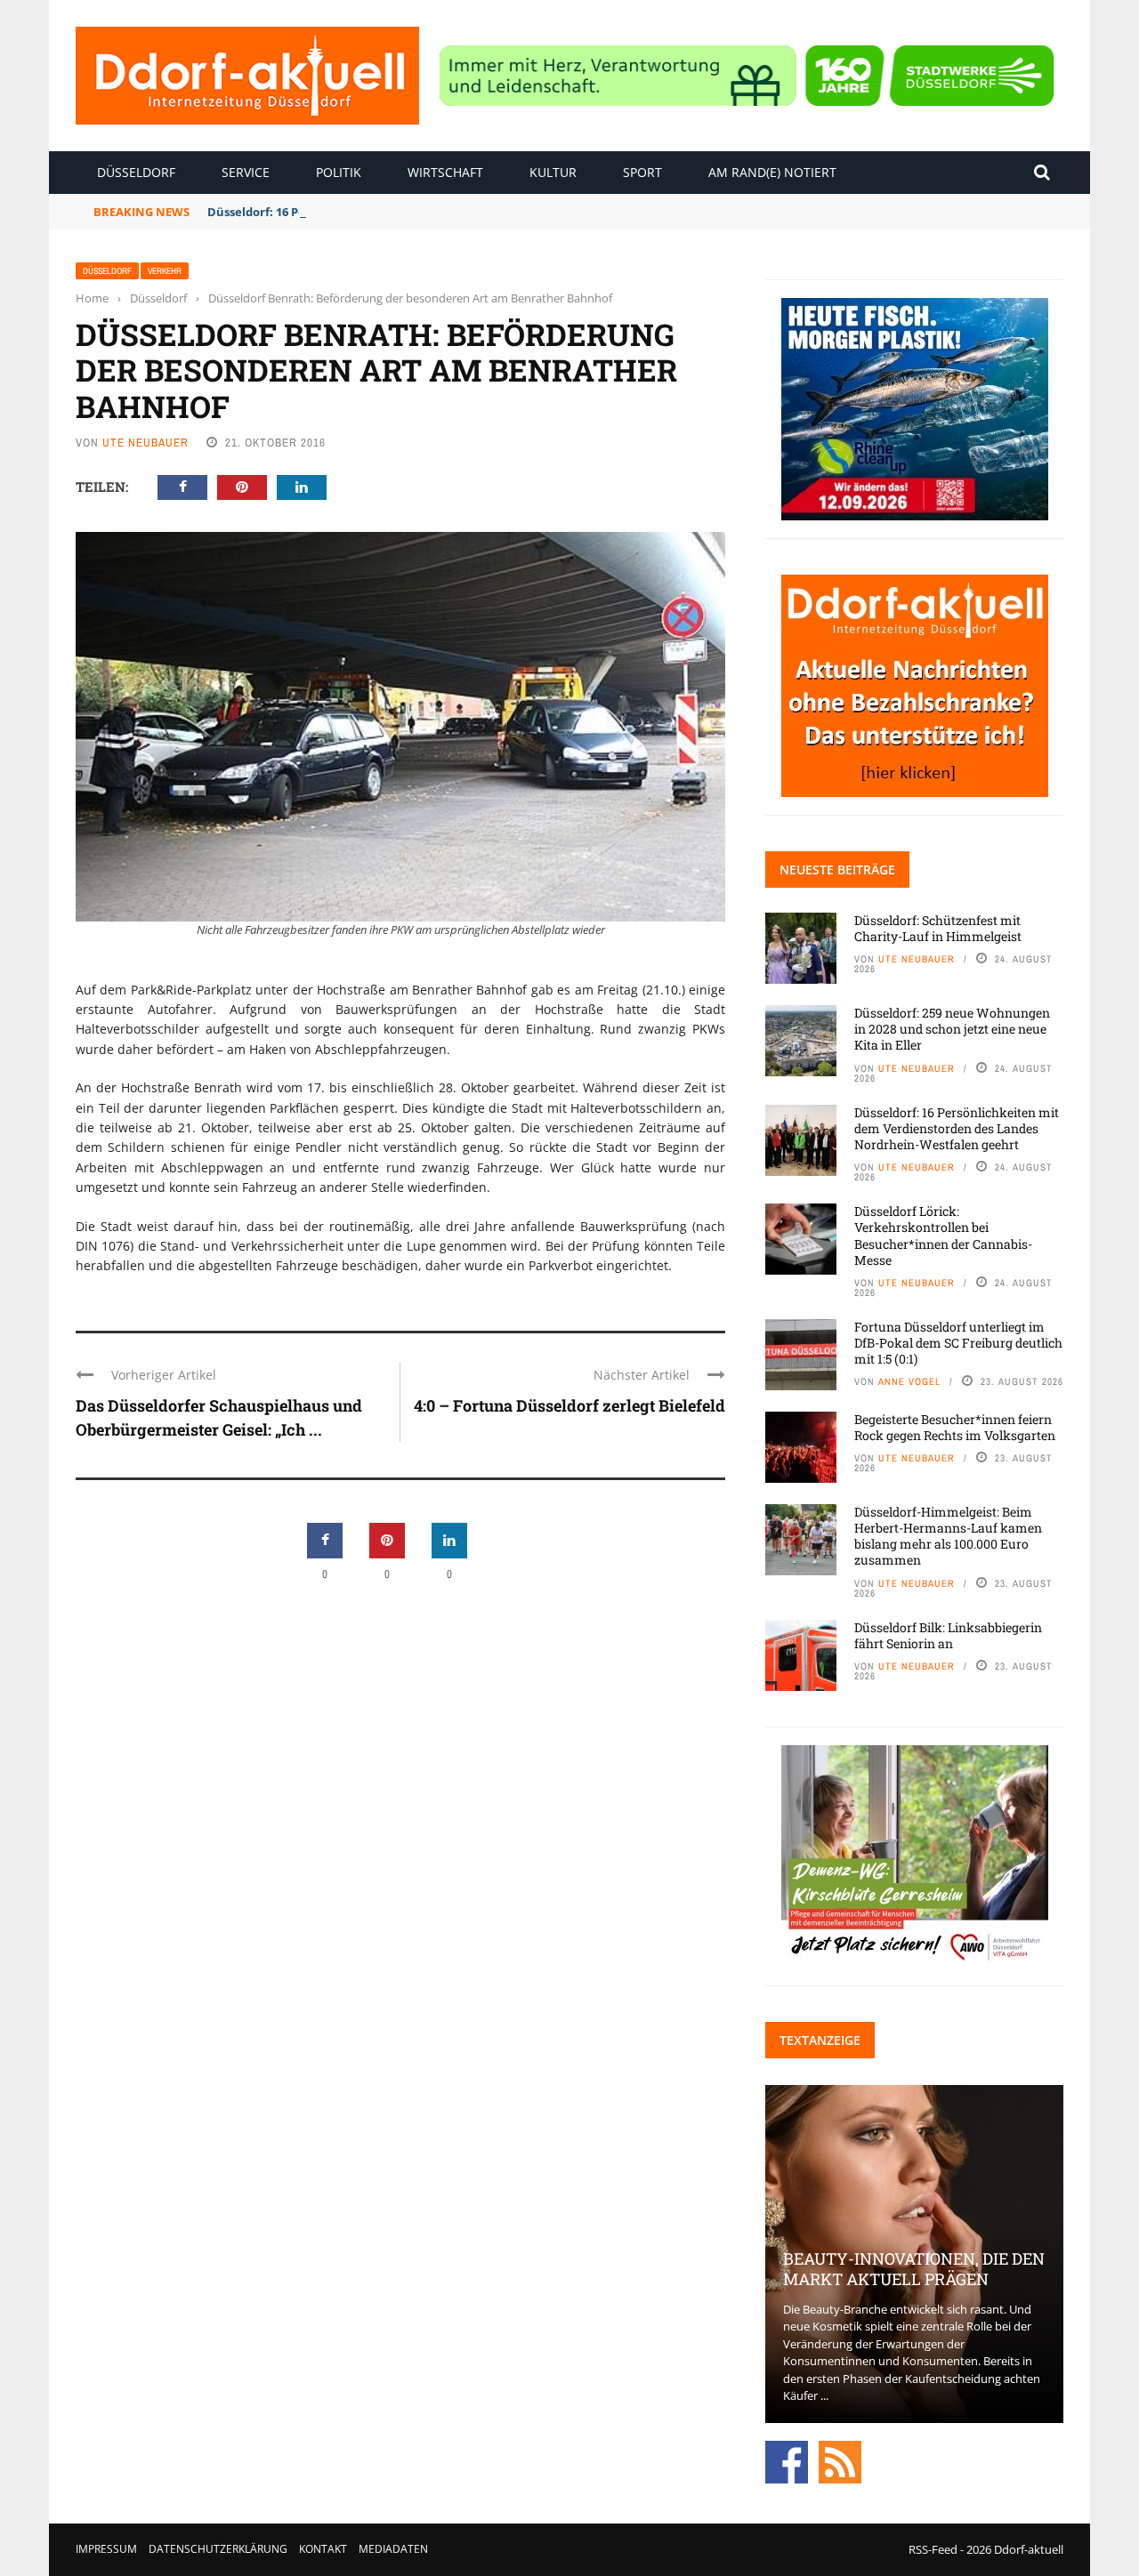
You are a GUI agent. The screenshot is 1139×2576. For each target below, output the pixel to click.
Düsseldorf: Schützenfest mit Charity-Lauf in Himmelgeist (938, 928)
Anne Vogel (909, 1381)
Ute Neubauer (145, 443)
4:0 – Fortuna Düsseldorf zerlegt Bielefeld (569, 1405)
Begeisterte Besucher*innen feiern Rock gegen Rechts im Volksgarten (955, 1427)
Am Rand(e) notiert (772, 172)
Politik (339, 172)
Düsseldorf (136, 172)
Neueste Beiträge (837, 869)
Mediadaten (393, 2549)
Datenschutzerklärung (218, 2549)
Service (246, 172)
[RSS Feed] (840, 2460)
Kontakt (323, 2549)
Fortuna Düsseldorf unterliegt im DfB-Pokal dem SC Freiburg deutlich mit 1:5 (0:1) (958, 1343)
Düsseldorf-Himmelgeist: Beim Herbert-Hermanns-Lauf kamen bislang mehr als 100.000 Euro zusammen (948, 1536)
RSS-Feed (933, 2549)
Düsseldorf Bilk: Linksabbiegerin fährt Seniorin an (948, 1635)
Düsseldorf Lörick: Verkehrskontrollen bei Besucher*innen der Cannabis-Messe (943, 1236)
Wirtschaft (445, 172)
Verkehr (165, 271)
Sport (642, 172)
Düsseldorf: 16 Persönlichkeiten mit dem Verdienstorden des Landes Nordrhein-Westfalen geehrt (957, 1128)
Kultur (553, 172)
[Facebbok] (787, 2460)
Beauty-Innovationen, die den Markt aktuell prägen (914, 2269)
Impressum (106, 2549)
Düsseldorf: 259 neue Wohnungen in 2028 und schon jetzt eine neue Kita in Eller (952, 1029)
